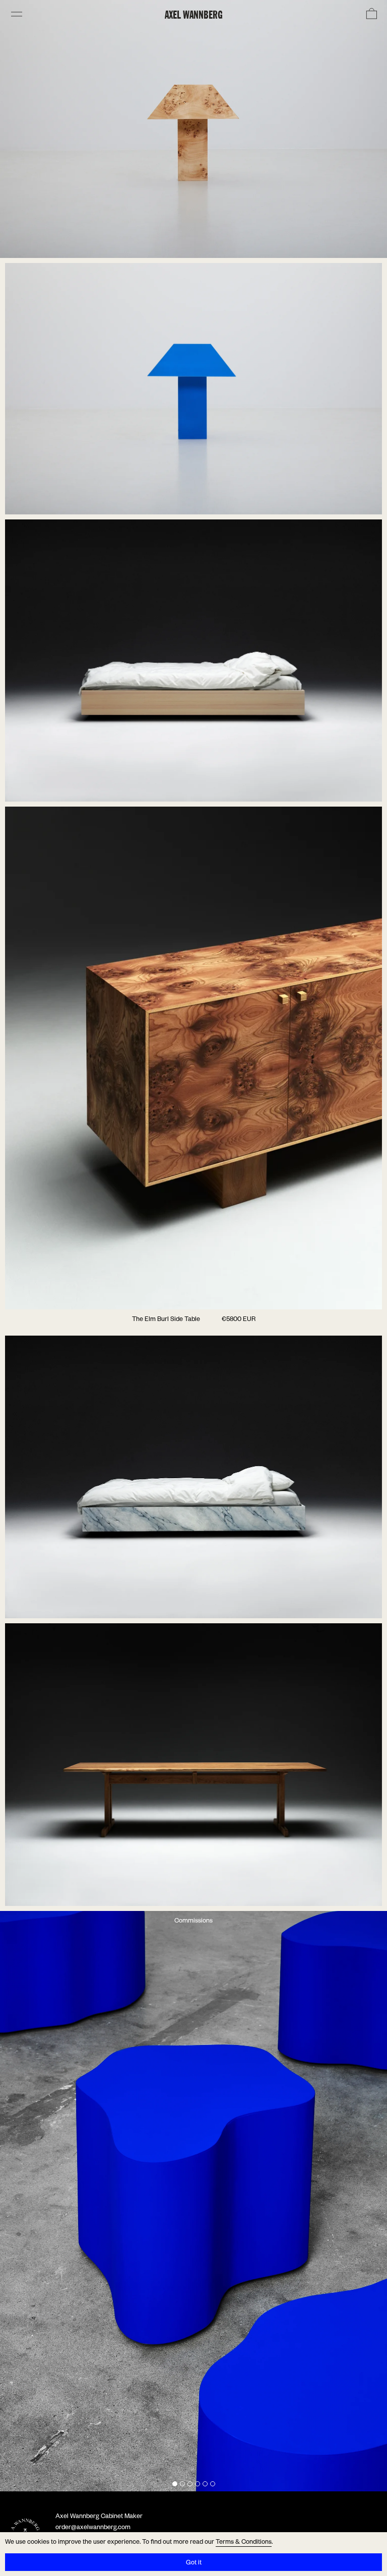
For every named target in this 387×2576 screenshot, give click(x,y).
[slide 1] (175, 2484)
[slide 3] (190, 2484)
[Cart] (371, 14)
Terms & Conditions (244, 2543)
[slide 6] (213, 2484)
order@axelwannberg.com (93, 2528)
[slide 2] (182, 2484)
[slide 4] (198, 2484)
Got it (194, 2563)
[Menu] (16, 14)
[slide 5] (205, 2484)
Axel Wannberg (194, 14)
